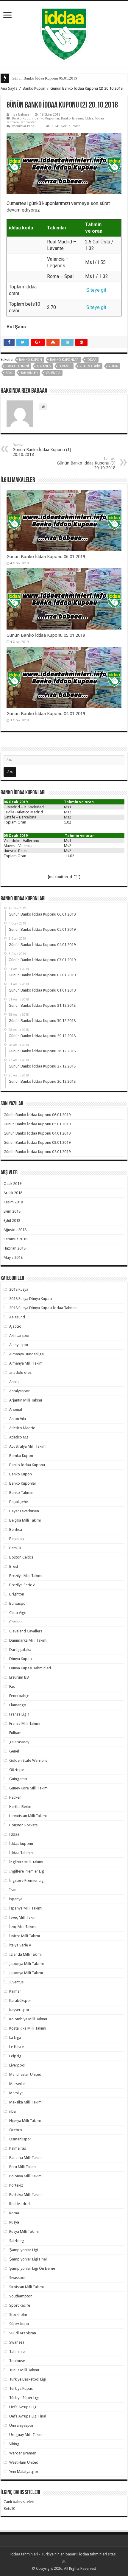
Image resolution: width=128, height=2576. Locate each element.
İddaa (89, 118)
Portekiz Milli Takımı (26, 2194)
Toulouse (17, 2361)
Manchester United (25, 2074)
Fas (12, 1686)
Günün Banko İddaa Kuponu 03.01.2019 (37, 1142)
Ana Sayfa (9, 88)
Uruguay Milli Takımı (26, 2435)
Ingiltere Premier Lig (27, 1871)
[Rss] (64, 2561)
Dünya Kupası (21, 1659)
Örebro (16, 2130)
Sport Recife (20, 2305)
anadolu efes (20, 1372)
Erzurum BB (19, 1677)
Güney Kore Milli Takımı (29, 1788)
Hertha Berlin (20, 1807)
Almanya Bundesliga (26, 1354)
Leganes (44, 366)
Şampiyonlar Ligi (24, 2250)
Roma (113, 366)
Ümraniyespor (21, 2425)
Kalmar (15, 1991)
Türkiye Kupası (21, 2388)
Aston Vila (18, 1419)
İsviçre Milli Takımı (25, 1936)
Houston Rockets (23, 1825)
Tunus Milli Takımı (24, 2370)
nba (13, 2111)
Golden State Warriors (28, 1760)
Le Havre (17, 2047)
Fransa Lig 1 (19, 1714)
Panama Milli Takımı (26, 2158)
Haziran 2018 (15, 1248)
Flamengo (18, 1705)
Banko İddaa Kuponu (27, 1465)
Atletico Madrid (22, 1428)
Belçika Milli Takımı (25, 1520)
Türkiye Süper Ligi (24, 2398)
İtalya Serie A (20, 1945)
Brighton (17, 1594)
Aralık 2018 (13, 1193)
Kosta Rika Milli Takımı (28, 2028)
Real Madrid (90, 366)
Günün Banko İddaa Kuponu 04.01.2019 (46, 714)
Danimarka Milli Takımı (28, 1640)
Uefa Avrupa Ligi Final (28, 2416)
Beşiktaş (17, 1539)
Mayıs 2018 (13, 1257)
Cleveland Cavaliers (26, 1631)
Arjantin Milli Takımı (26, 1400)
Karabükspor (20, 2001)
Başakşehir (19, 1502)
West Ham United (24, 2462)
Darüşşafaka (20, 1650)
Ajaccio (15, 1326)
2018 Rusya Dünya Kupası (31, 1299)
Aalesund (17, 1317)
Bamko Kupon (21, 1456)
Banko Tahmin (72, 118)
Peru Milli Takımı (23, 2167)
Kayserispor (19, 2010)
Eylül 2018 (12, 1221)
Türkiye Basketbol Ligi (28, 2379)
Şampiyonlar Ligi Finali (28, 2259)
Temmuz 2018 (15, 1239)
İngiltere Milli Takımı (26, 1862)
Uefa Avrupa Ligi (23, 2407)
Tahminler (28, 122)
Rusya (14, 2222)
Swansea (17, 2342)
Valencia (53, 373)
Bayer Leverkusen (24, 1511)
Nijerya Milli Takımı (25, 2121)
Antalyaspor (19, 1391)
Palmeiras (18, 2148)
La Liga (15, 2037)
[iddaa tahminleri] (64, 33)
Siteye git (96, 290)
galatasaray (19, 1742)
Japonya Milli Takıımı (26, 1964)
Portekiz (16, 2185)
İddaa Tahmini (17, 366)
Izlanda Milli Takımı (25, 1954)
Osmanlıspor (20, 2139)
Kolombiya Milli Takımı (28, 2019)
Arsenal (16, 1409)
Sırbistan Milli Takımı (26, 2287)
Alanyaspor (19, 1345)
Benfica (16, 1529)
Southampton (21, 2296)
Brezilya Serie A (22, 1585)
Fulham (15, 1733)
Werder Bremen (23, 2453)
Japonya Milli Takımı (26, 1973)
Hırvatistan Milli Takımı (28, 1816)
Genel (14, 1751)
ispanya (16, 1899)
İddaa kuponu (21, 1844)
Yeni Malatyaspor (24, 2472)
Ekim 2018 (12, 1211)
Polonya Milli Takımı (26, 2176)
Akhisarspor (19, 1336)
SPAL (9, 373)
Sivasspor (18, 2278)
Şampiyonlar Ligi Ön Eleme (32, 2268)
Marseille (17, 2084)
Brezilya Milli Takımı (26, 1576)
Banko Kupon (34, 88)
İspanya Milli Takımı (26, 1908)
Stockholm (18, 2315)
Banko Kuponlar (47, 118)
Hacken (15, 1797)
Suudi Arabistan (23, 2333)
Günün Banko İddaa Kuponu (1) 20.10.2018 (42, 450)
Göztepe (17, 1770)
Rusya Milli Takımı (24, 2231)
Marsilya (16, 2093)
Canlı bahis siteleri (19, 2502)
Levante (65, 366)
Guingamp (18, 1779)
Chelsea (16, 1622)
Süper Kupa (19, 2324)
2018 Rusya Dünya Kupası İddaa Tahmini (43, 1308)
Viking (14, 2444)
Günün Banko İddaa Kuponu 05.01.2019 (45, 78)
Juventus (16, 1982)
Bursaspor (18, 1603)
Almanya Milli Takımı (26, 1363)
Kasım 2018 (13, 1202)
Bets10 (15, 1548)
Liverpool (17, 2065)
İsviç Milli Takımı (23, 1927)
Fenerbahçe (19, 1696)
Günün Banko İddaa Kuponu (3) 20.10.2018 (86, 463)
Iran (13, 1890)
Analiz (14, 1382)
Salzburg (17, 2241)
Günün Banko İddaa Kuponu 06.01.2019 (46, 557)
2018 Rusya (19, 1289)
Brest (14, 1566)
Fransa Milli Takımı (25, 1723)
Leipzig (15, 2056)
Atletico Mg (19, 1437)
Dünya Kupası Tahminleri (30, 1668)
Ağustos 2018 (15, 1230)
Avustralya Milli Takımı (28, 1446)
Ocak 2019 (13, 1184)
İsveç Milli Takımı (23, 1917)
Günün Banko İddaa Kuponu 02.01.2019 (37, 1152)
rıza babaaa (21, 115)
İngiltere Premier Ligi (27, 1880)
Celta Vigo (18, 1613)
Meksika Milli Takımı (26, 2102)
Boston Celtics (21, 1557)
